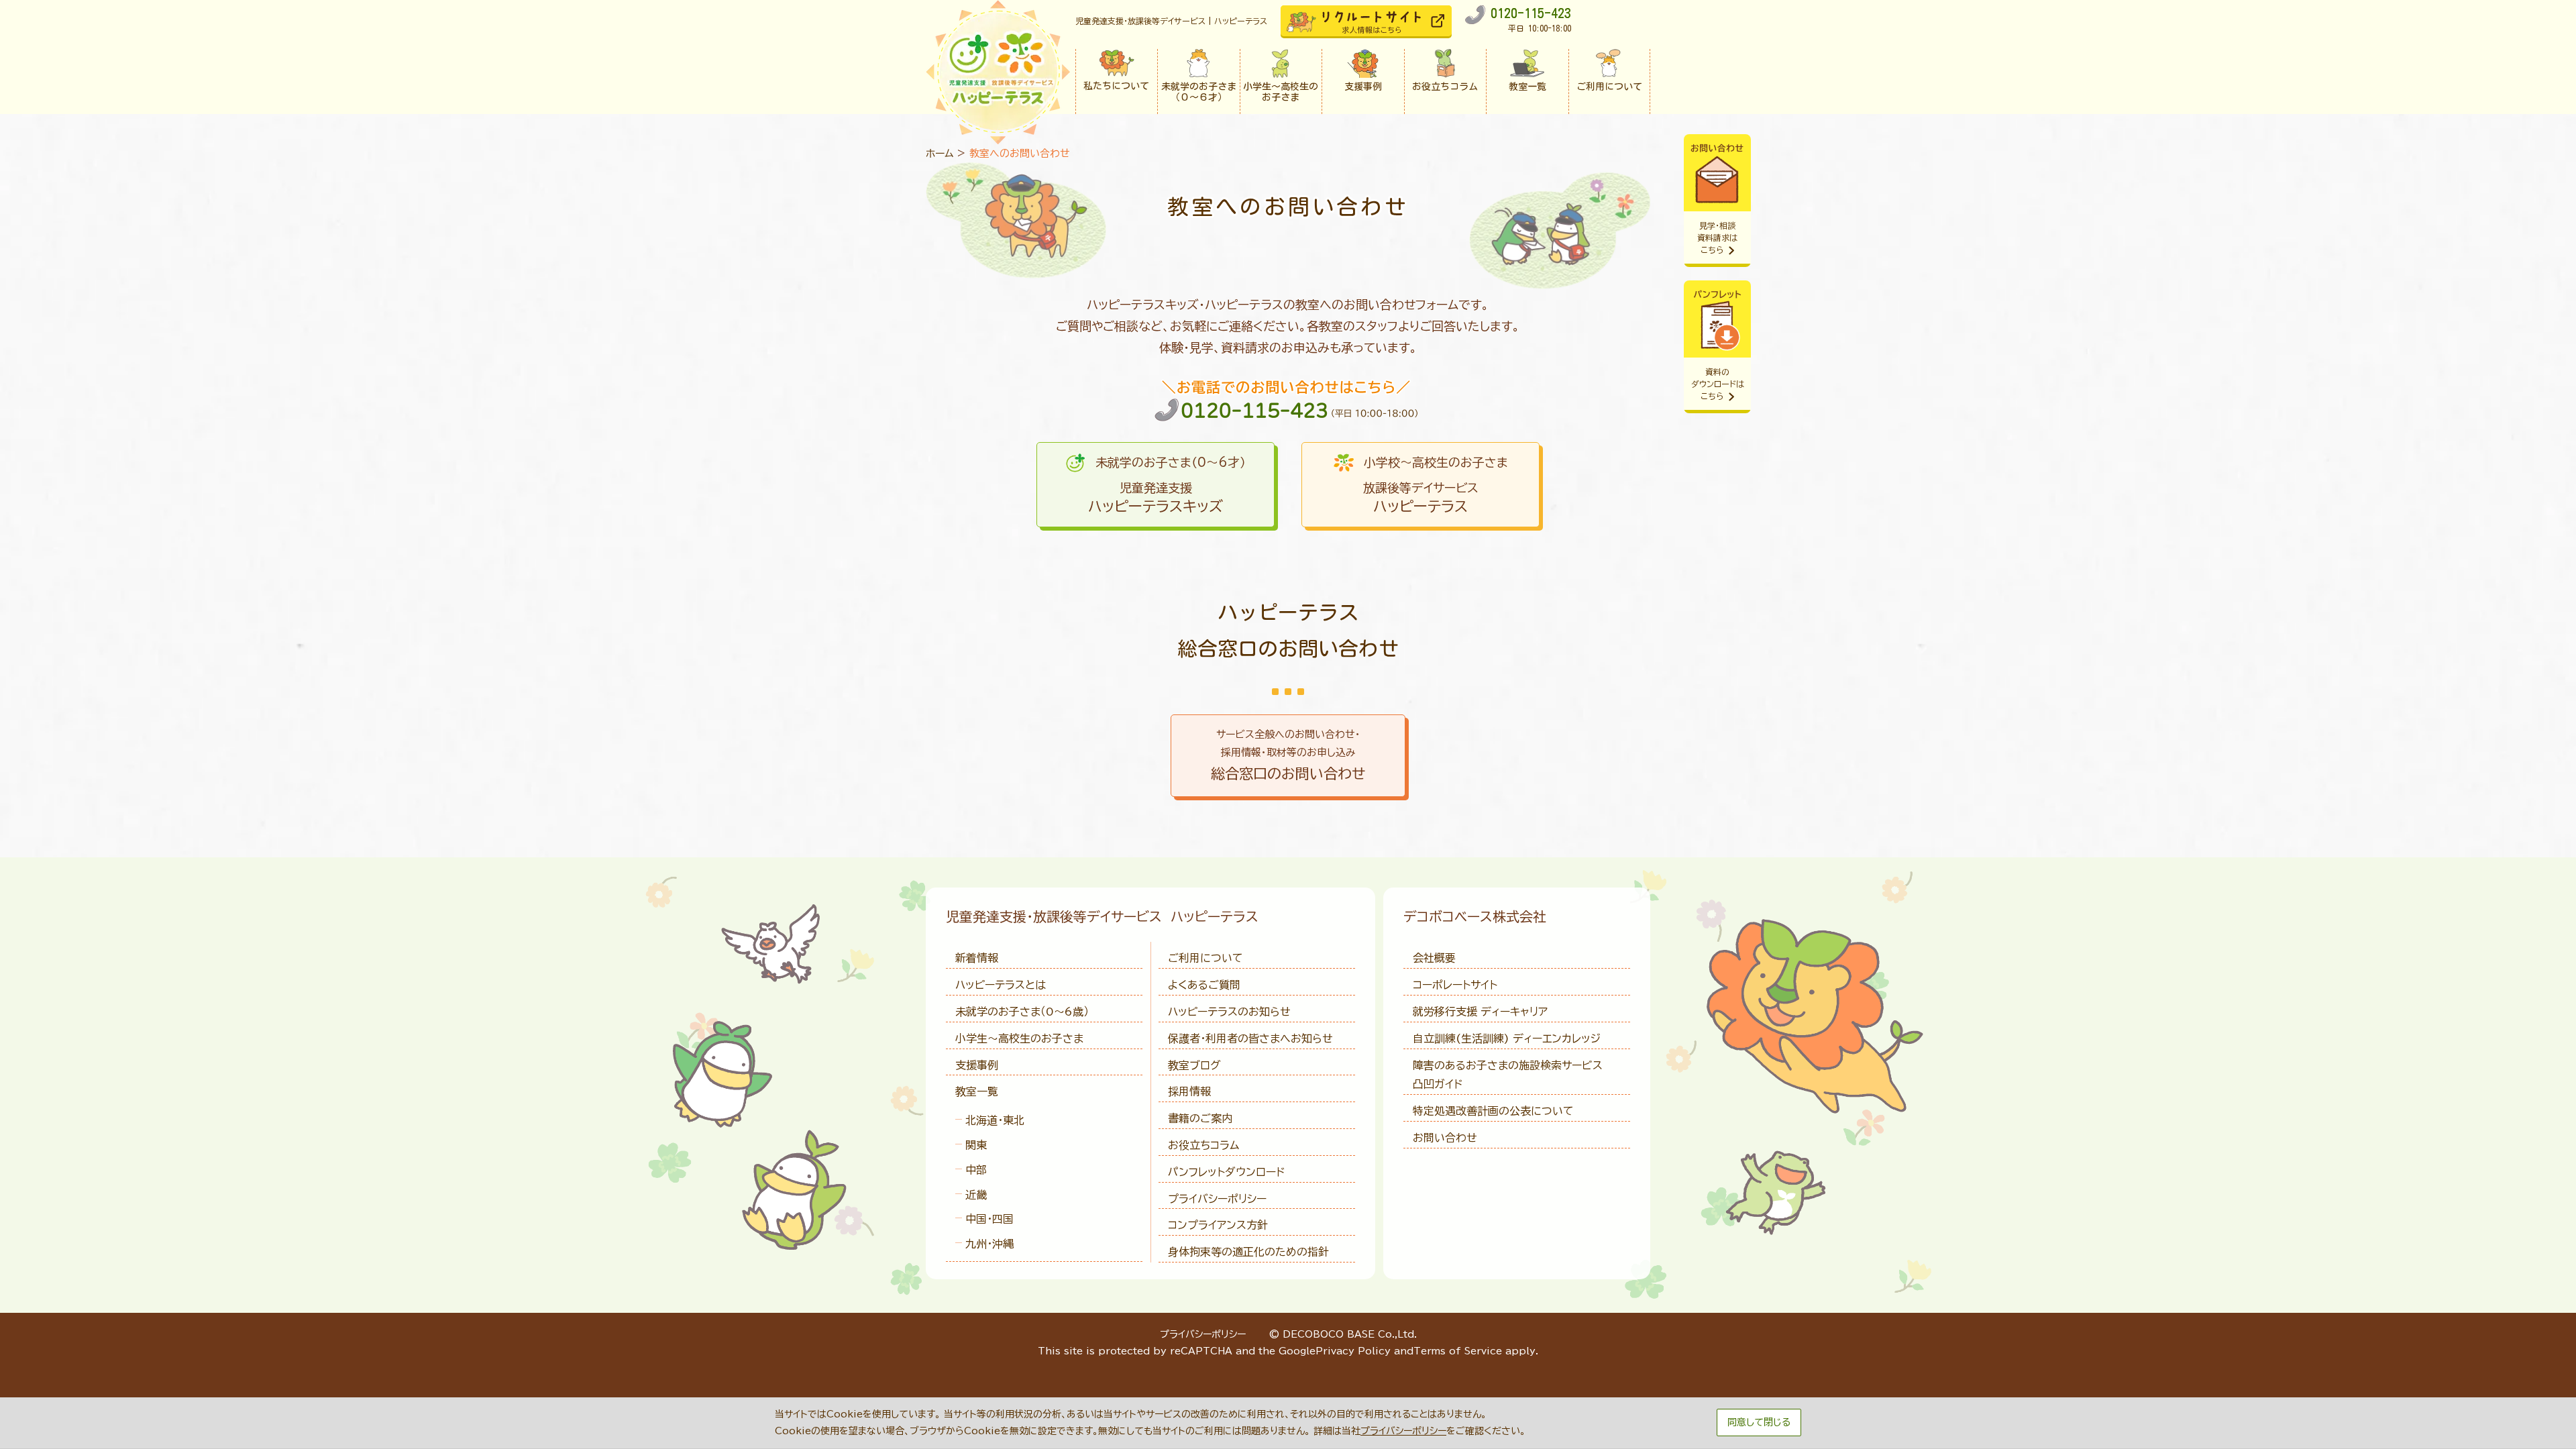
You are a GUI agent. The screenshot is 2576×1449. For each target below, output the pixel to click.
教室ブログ (1194, 1065)
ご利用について (1205, 958)
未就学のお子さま (1022, 1012)
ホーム (940, 153)
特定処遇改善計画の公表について (1493, 1111)
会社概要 (1434, 958)
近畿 (976, 1195)
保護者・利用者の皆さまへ (1250, 1038)
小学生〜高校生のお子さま (1019, 1038)
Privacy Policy (1353, 1351)
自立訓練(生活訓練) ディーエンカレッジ (1507, 1038)
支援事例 (977, 1065)
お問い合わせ (1445, 1138)
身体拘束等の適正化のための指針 (1248, 1252)
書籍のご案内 (1200, 1118)
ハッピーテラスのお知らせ (1229, 1012)
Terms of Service (1458, 1351)
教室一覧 (977, 1091)
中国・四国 (989, 1219)
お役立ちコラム (1203, 1145)
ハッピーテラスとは (1001, 985)
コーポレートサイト (1455, 985)
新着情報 (977, 958)
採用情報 (1189, 1091)
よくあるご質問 (1204, 985)
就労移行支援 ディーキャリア (1480, 1012)
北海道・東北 (995, 1120)
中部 (976, 1170)
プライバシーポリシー (1217, 1199)
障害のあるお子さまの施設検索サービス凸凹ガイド (1508, 1075)
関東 (976, 1145)
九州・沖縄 (989, 1244)
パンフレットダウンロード (1226, 1172)
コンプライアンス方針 (1218, 1225)
